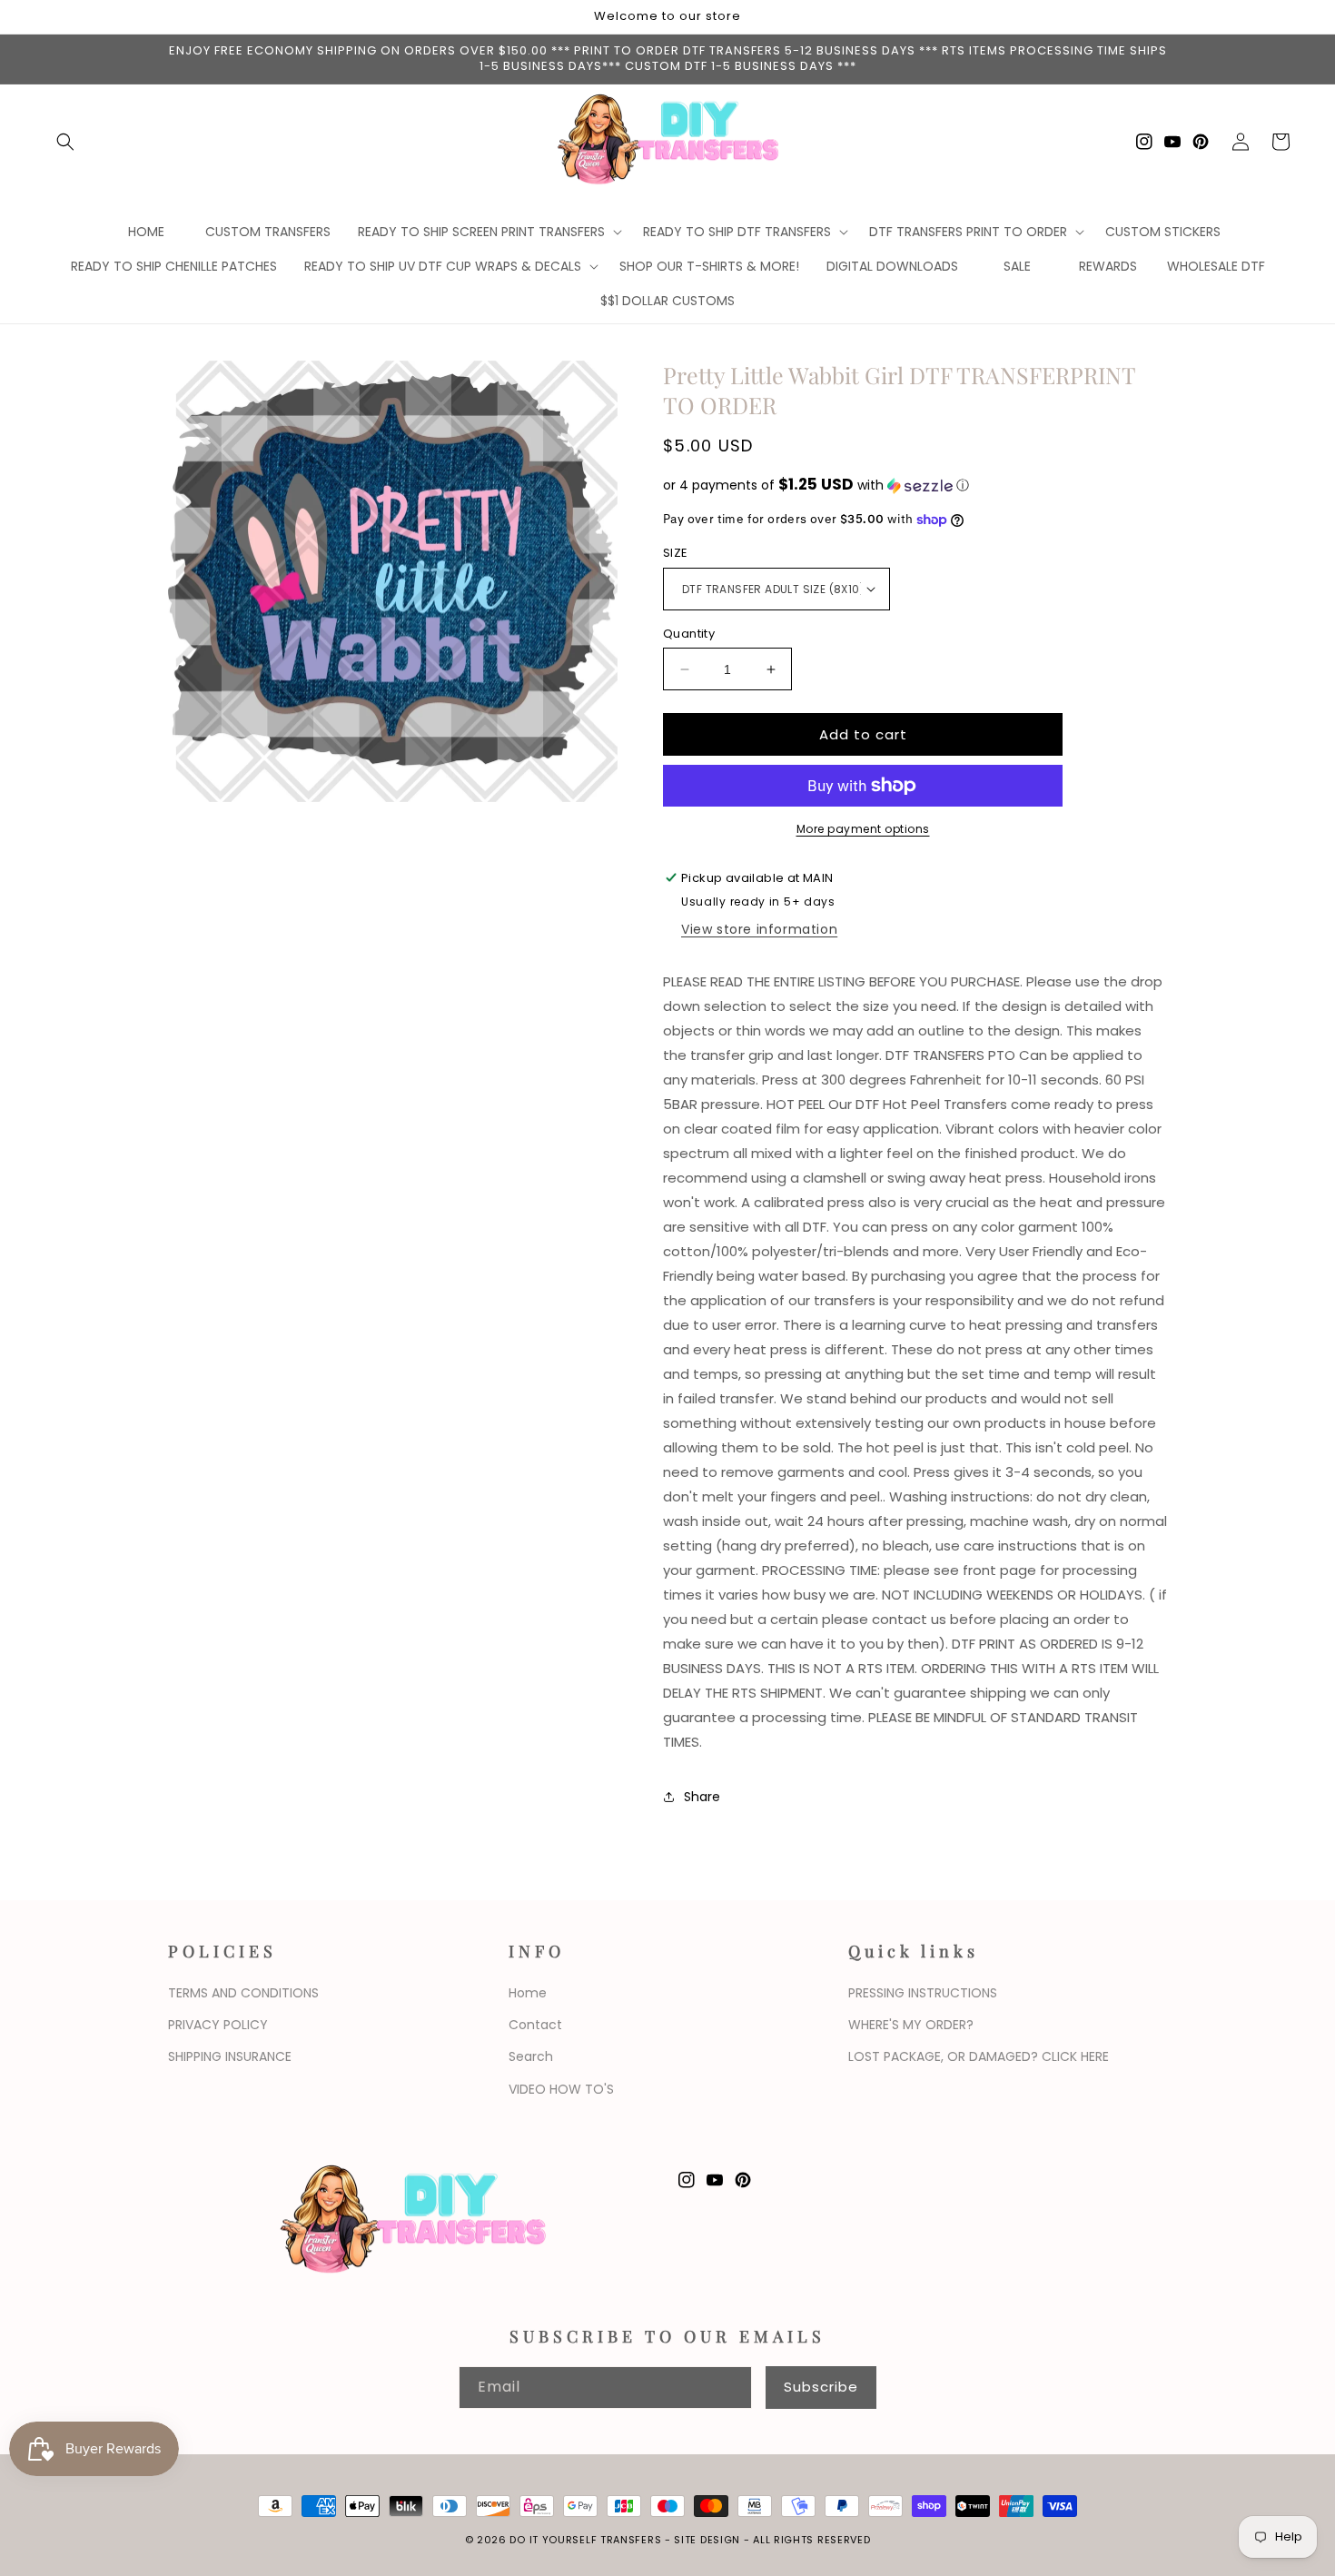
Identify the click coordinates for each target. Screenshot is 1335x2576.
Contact (535, 2025)
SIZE (676, 553)
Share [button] (702, 1797)
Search (531, 2056)
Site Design (707, 2540)
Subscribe (821, 2387)
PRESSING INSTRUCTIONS (923, 1993)
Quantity (689, 634)
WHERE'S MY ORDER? (911, 2025)
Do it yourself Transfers (585, 2540)
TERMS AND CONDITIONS (243, 1993)
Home (528, 1993)
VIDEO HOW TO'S (561, 2089)
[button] (65, 142)
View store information (759, 929)
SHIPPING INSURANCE (230, 2056)
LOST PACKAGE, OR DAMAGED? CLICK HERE (979, 2056)
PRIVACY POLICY (218, 2025)
